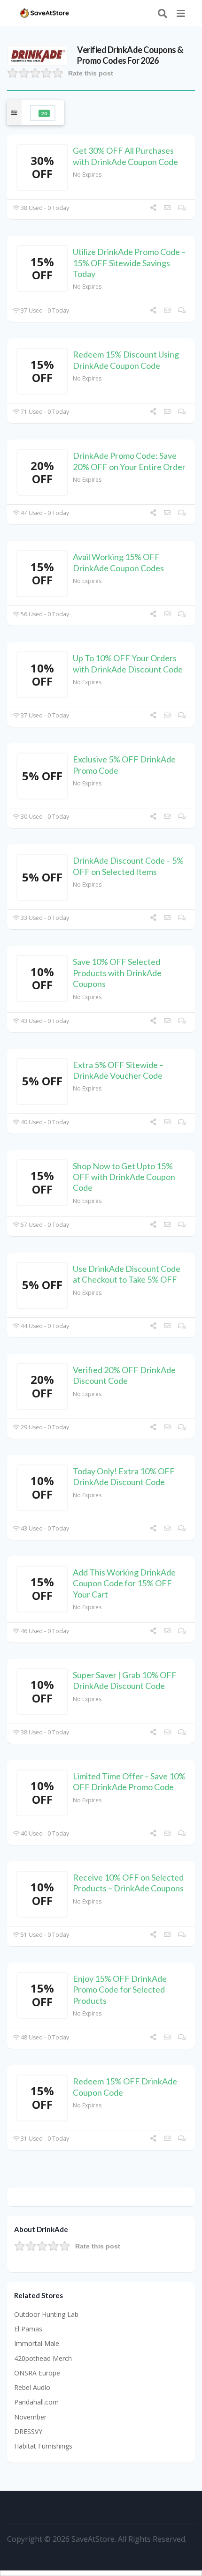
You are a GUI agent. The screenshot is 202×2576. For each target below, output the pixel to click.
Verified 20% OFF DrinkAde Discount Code (124, 1375)
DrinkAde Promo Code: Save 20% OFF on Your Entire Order (129, 461)
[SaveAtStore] (45, 12)
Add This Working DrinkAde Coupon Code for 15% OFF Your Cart (124, 1583)
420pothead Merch (43, 2358)
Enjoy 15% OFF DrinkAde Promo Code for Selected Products (120, 1990)
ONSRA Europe (37, 2373)
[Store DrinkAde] (37, 55)
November (30, 2417)
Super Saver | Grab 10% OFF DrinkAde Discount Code (125, 1680)
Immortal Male (37, 2343)
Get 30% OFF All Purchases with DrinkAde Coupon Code (125, 156)
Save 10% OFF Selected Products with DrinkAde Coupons (117, 973)
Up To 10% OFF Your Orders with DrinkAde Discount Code (128, 663)
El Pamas (28, 2329)
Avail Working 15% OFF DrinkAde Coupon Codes (118, 562)
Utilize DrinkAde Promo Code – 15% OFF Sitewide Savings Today (129, 263)
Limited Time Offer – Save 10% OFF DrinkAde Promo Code (129, 1781)
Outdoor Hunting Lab (46, 2314)
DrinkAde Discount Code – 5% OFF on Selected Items (128, 866)
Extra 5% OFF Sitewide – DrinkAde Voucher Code (118, 1070)
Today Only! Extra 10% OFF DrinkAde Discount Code (124, 1476)
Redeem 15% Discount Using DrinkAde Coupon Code (126, 360)
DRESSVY (28, 2431)
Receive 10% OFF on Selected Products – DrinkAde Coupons (128, 1883)
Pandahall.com (36, 2402)
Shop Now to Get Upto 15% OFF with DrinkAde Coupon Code (124, 1177)
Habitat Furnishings (43, 2446)
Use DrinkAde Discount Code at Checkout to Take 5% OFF (127, 1274)
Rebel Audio (32, 2387)
